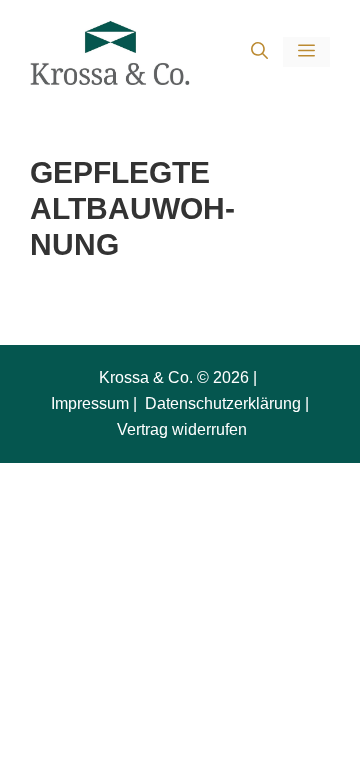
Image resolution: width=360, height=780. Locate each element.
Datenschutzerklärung (221, 403)
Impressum (90, 403)
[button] (259, 52)
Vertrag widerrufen (182, 429)
